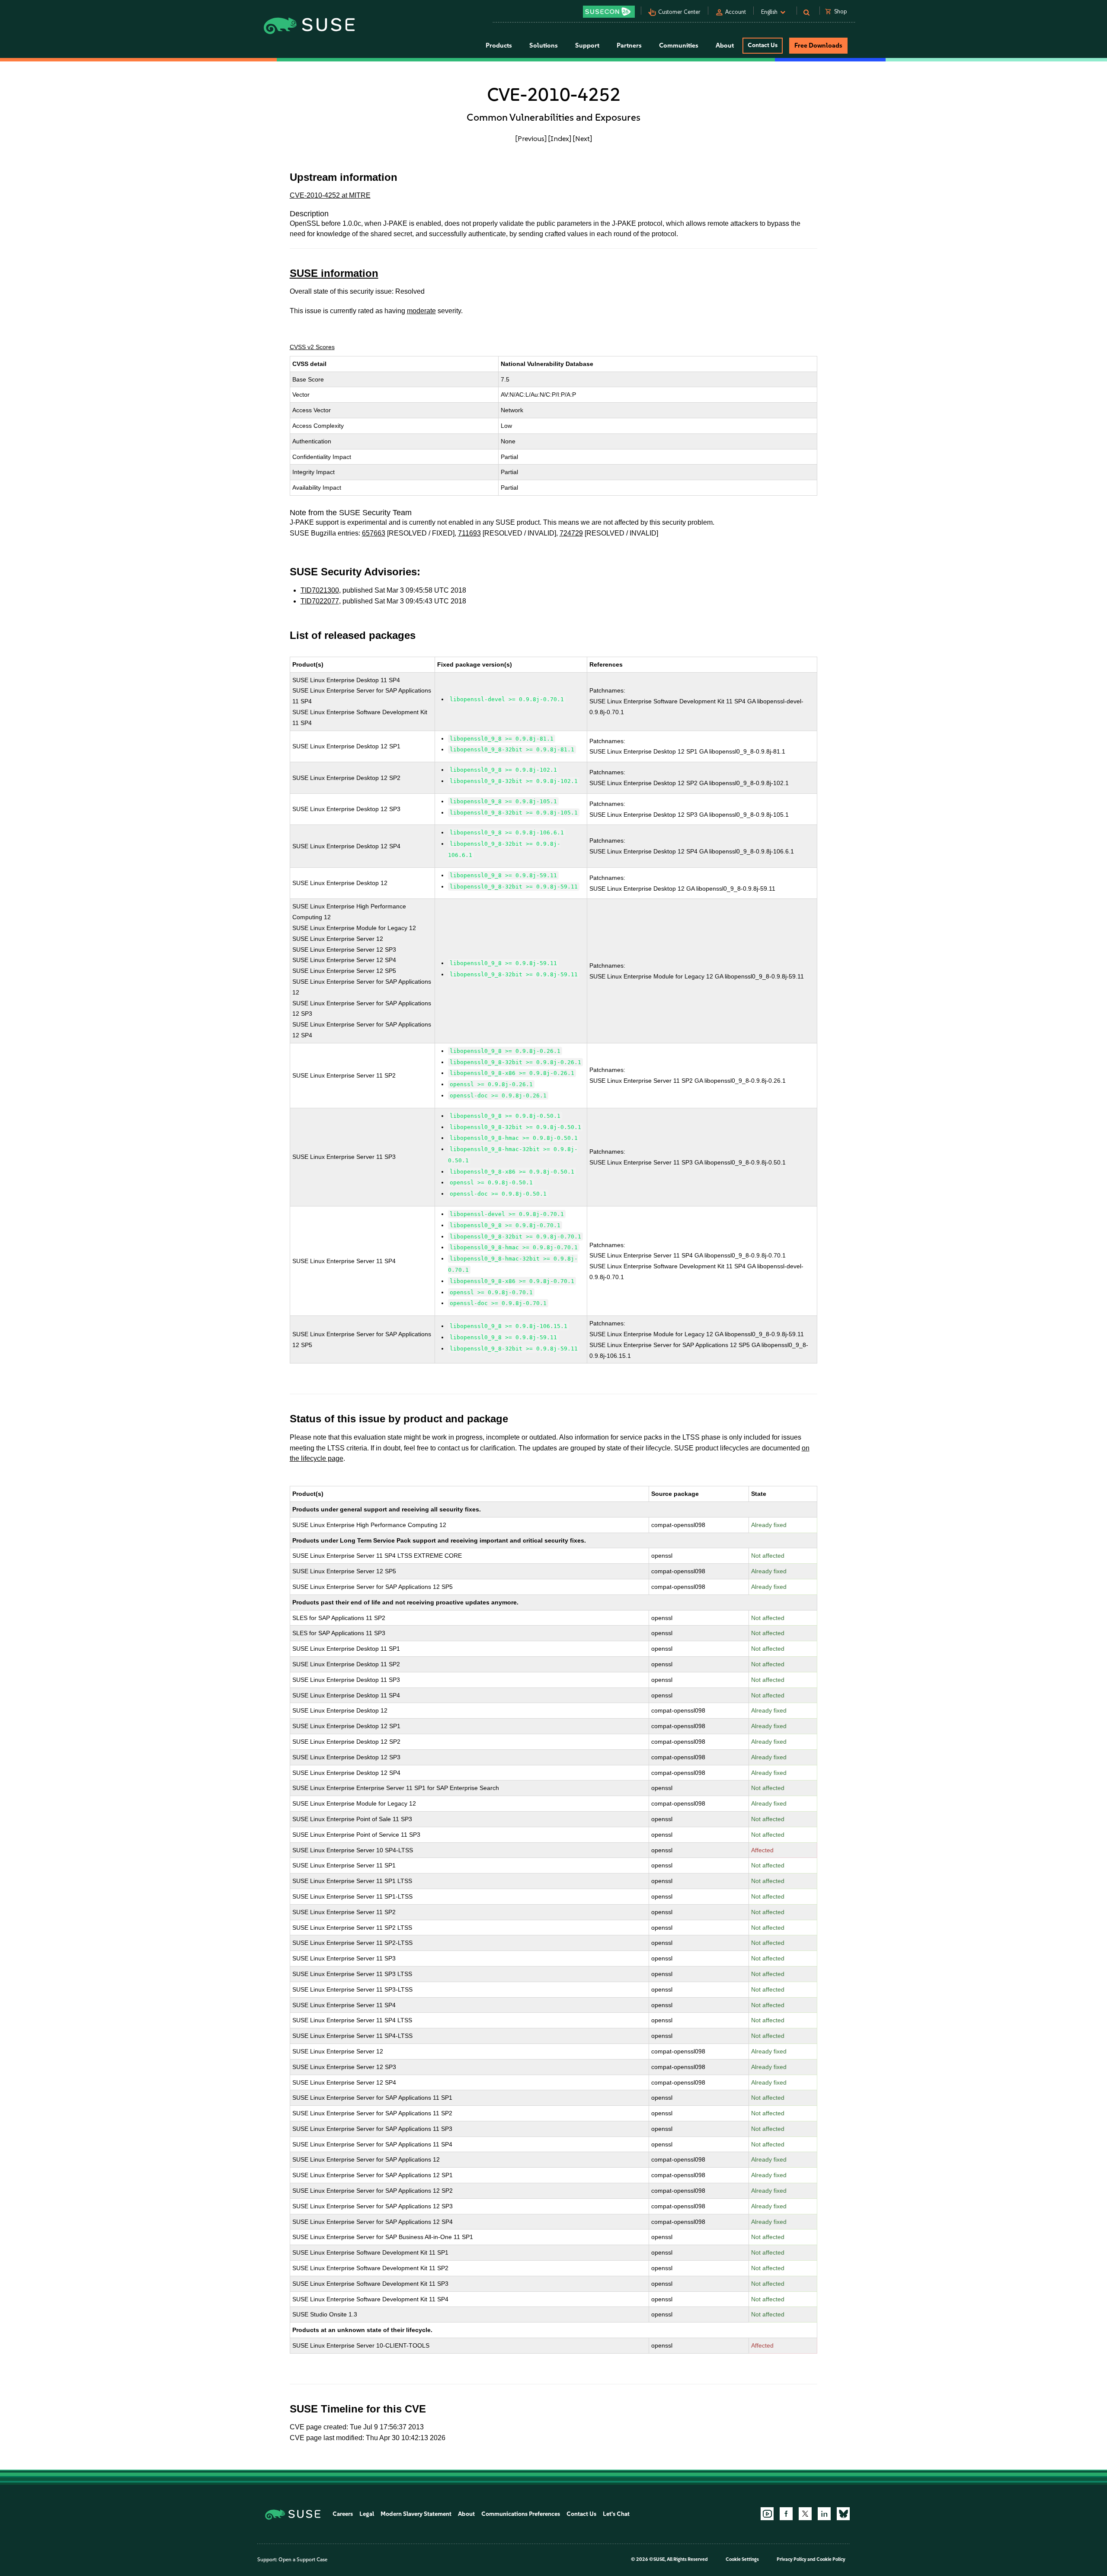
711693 (469, 533)
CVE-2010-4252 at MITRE (330, 195)
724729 (571, 533)
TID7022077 (320, 601)
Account (736, 12)
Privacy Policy (792, 2559)
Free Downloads (818, 45)
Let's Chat (616, 2514)
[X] (805, 2514)
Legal (367, 2514)
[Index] (560, 138)
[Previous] (531, 138)
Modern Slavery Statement (416, 2514)
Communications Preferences (521, 2514)
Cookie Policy (831, 2559)
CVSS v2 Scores (312, 347)
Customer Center (679, 12)
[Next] (582, 138)
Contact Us (763, 45)
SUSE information (334, 273)
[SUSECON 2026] (609, 12)
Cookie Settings (742, 2559)
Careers (343, 2514)
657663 (374, 533)
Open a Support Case (303, 2560)
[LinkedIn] (824, 2514)
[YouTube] (767, 2514)
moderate (421, 311)
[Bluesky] (843, 2514)
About (466, 2514)
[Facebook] (786, 2514)
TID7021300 (320, 590)
